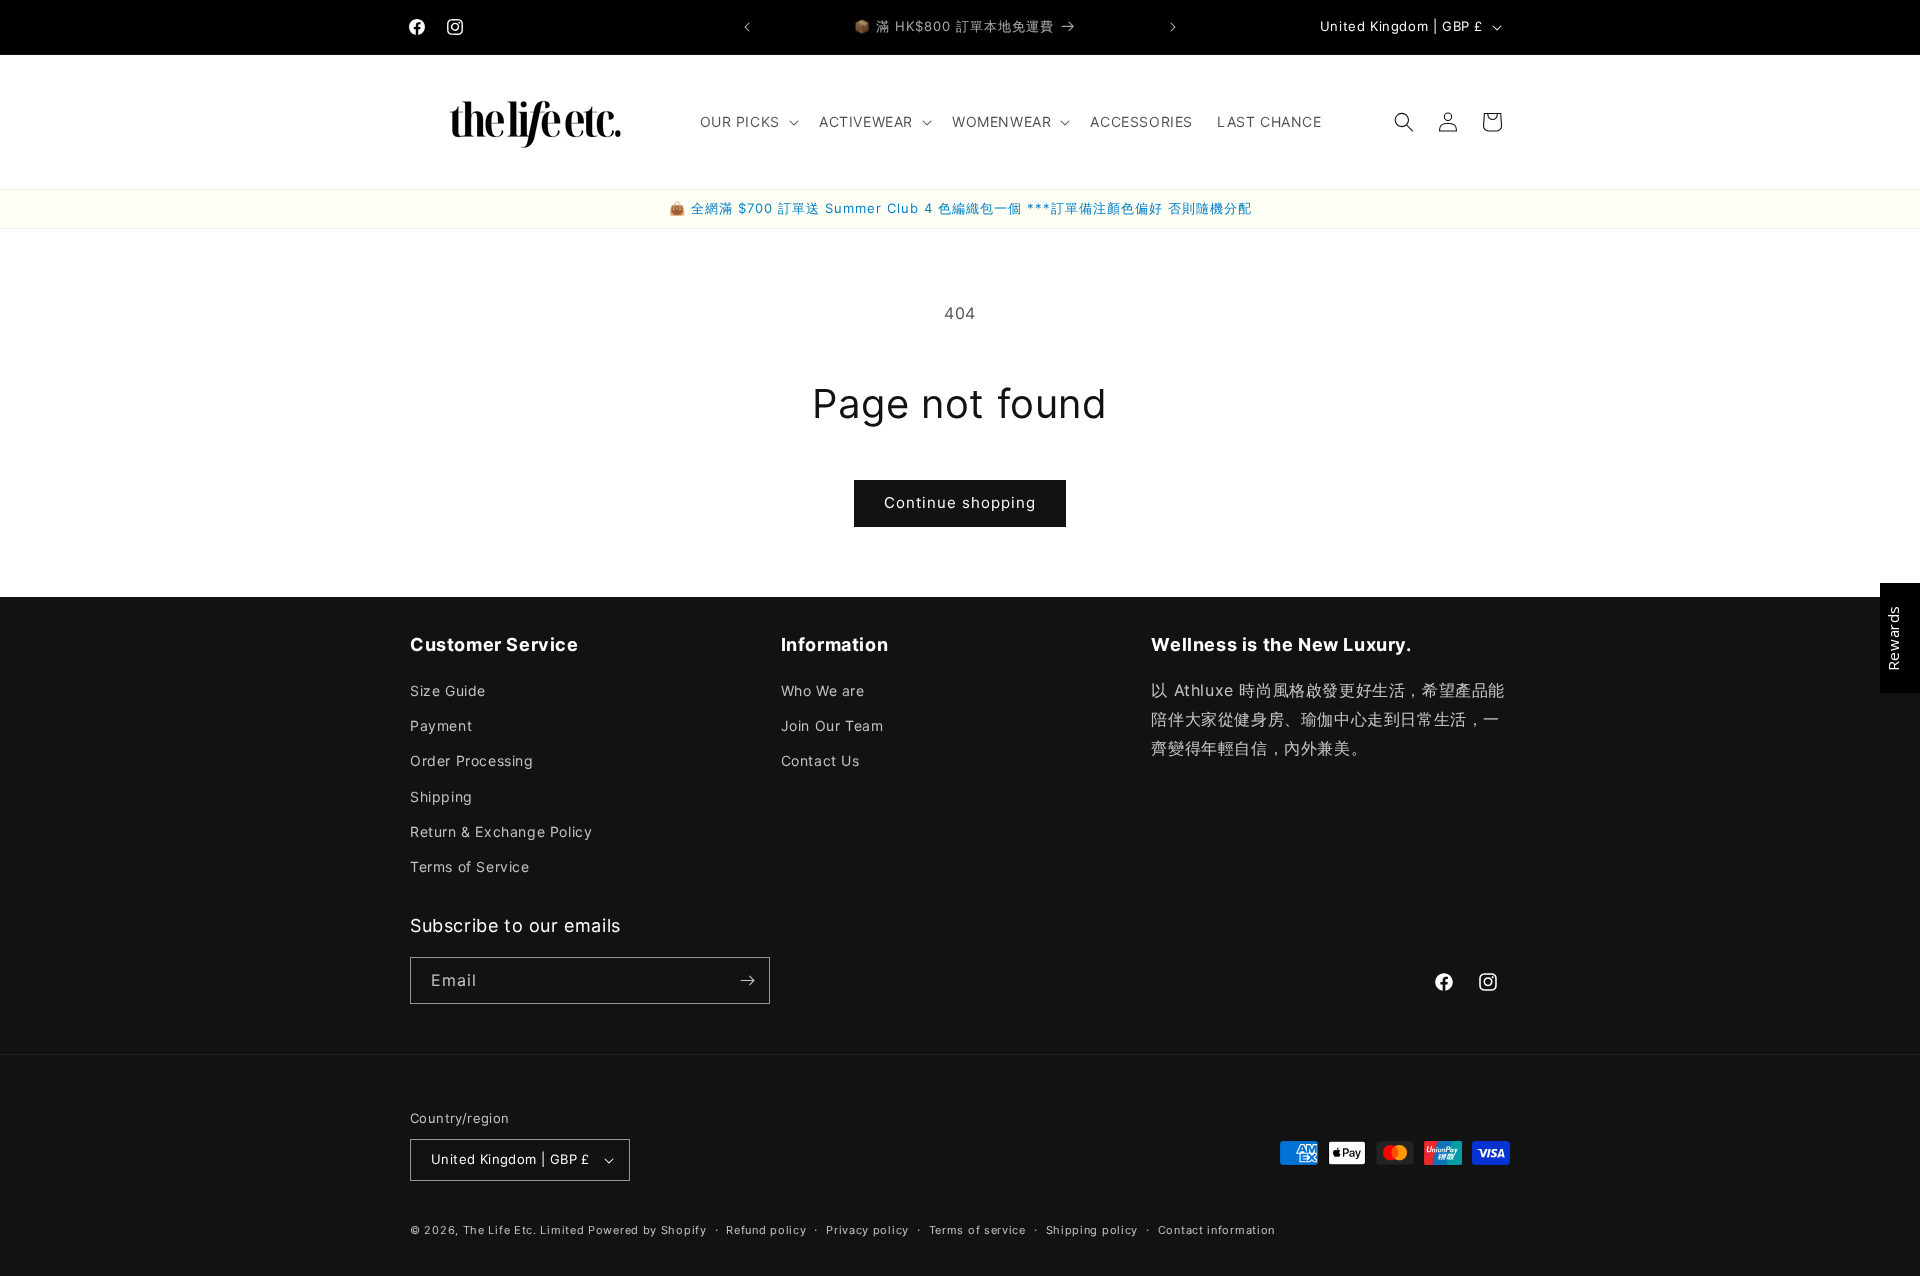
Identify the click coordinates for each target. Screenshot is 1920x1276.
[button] (747, 122)
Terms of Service (470, 866)
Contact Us (820, 760)
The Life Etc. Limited (524, 1230)
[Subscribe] (747, 980)
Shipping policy (1092, 1230)
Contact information (1216, 1230)
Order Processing (472, 760)
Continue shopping (960, 502)
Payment (441, 725)
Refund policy (766, 1230)
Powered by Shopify (647, 1230)
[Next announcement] (1173, 27)
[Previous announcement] (747, 27)
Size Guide (448, 690)
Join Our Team (832, 725)
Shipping (441, 796)
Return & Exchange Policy (501, 831)
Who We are (823, 690)
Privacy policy (867, 1230)
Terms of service (977, 1230)
